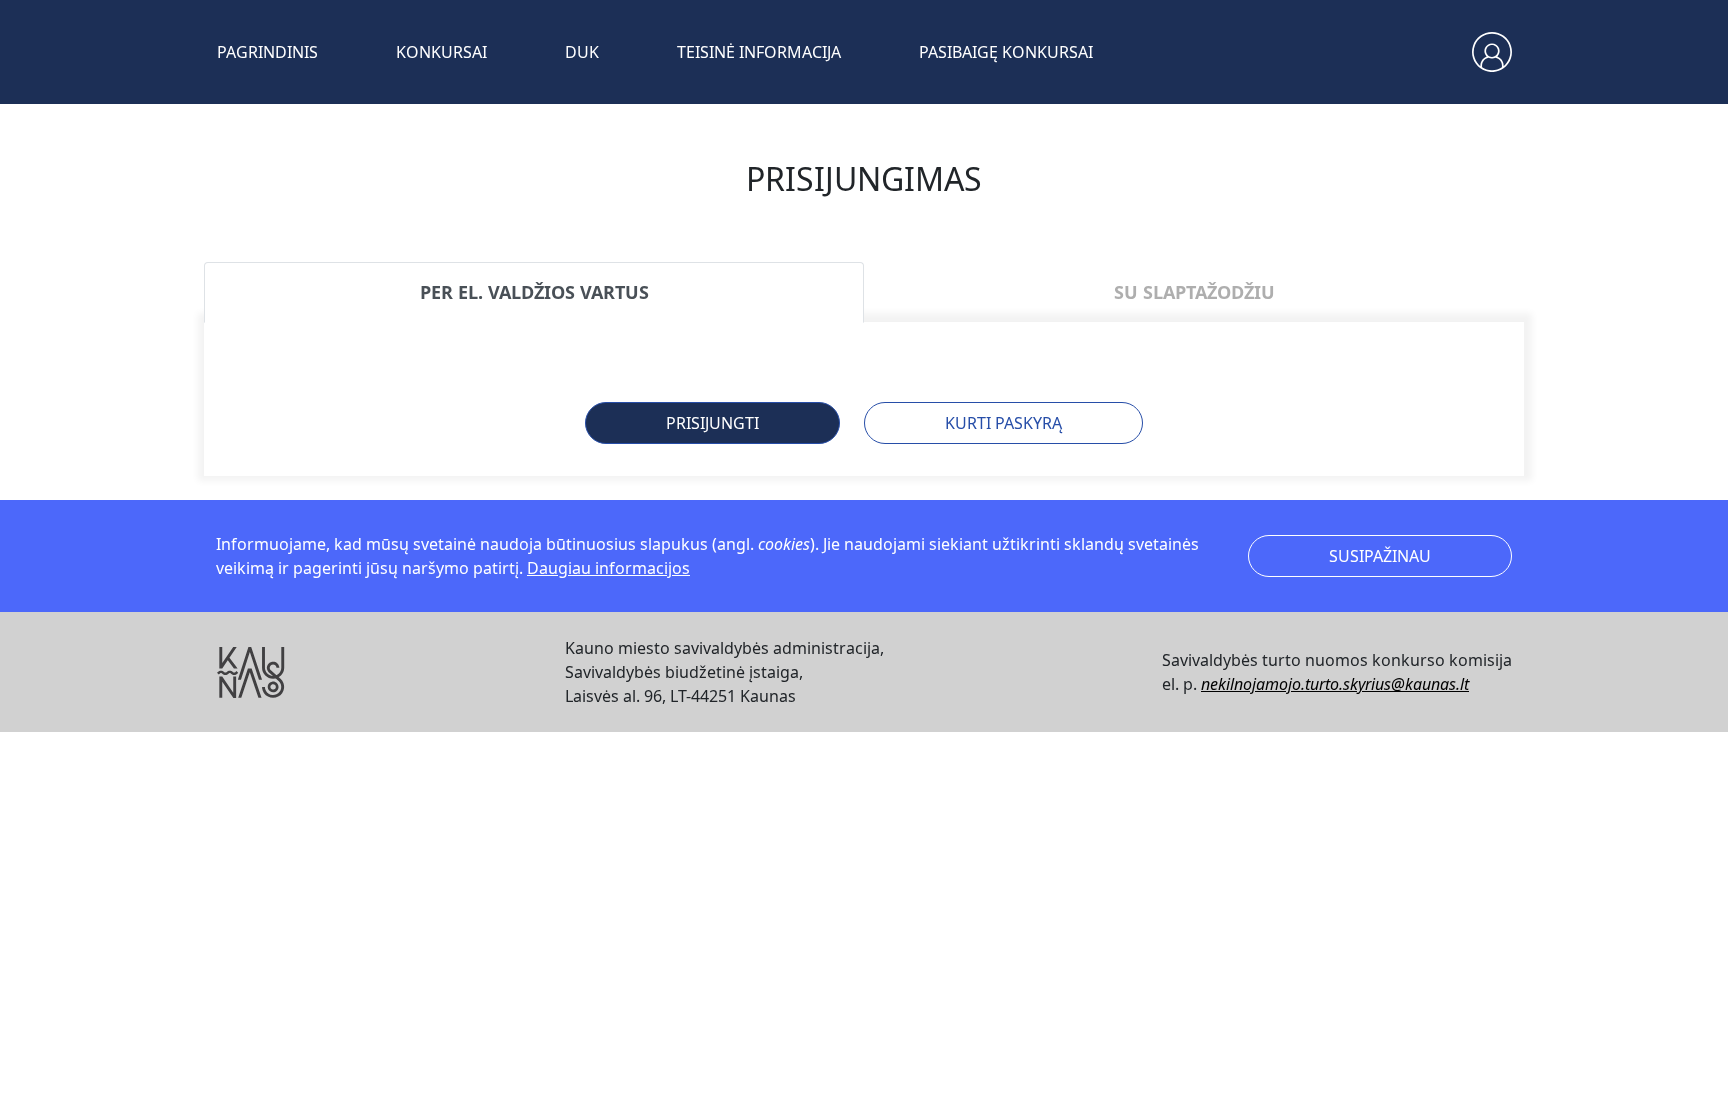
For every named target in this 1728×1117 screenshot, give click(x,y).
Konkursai (441, 52)
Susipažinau (1380, 556)
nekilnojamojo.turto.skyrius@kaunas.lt (1335, 684)
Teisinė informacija (759, 52)
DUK (582, 52)
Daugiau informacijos (608, 568)
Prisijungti (712, 423)
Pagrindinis (267, 52)
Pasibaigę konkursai (1006, 52)
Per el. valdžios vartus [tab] (534, 292)
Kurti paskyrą (1003, 423)
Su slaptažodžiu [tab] (1194, 292)
